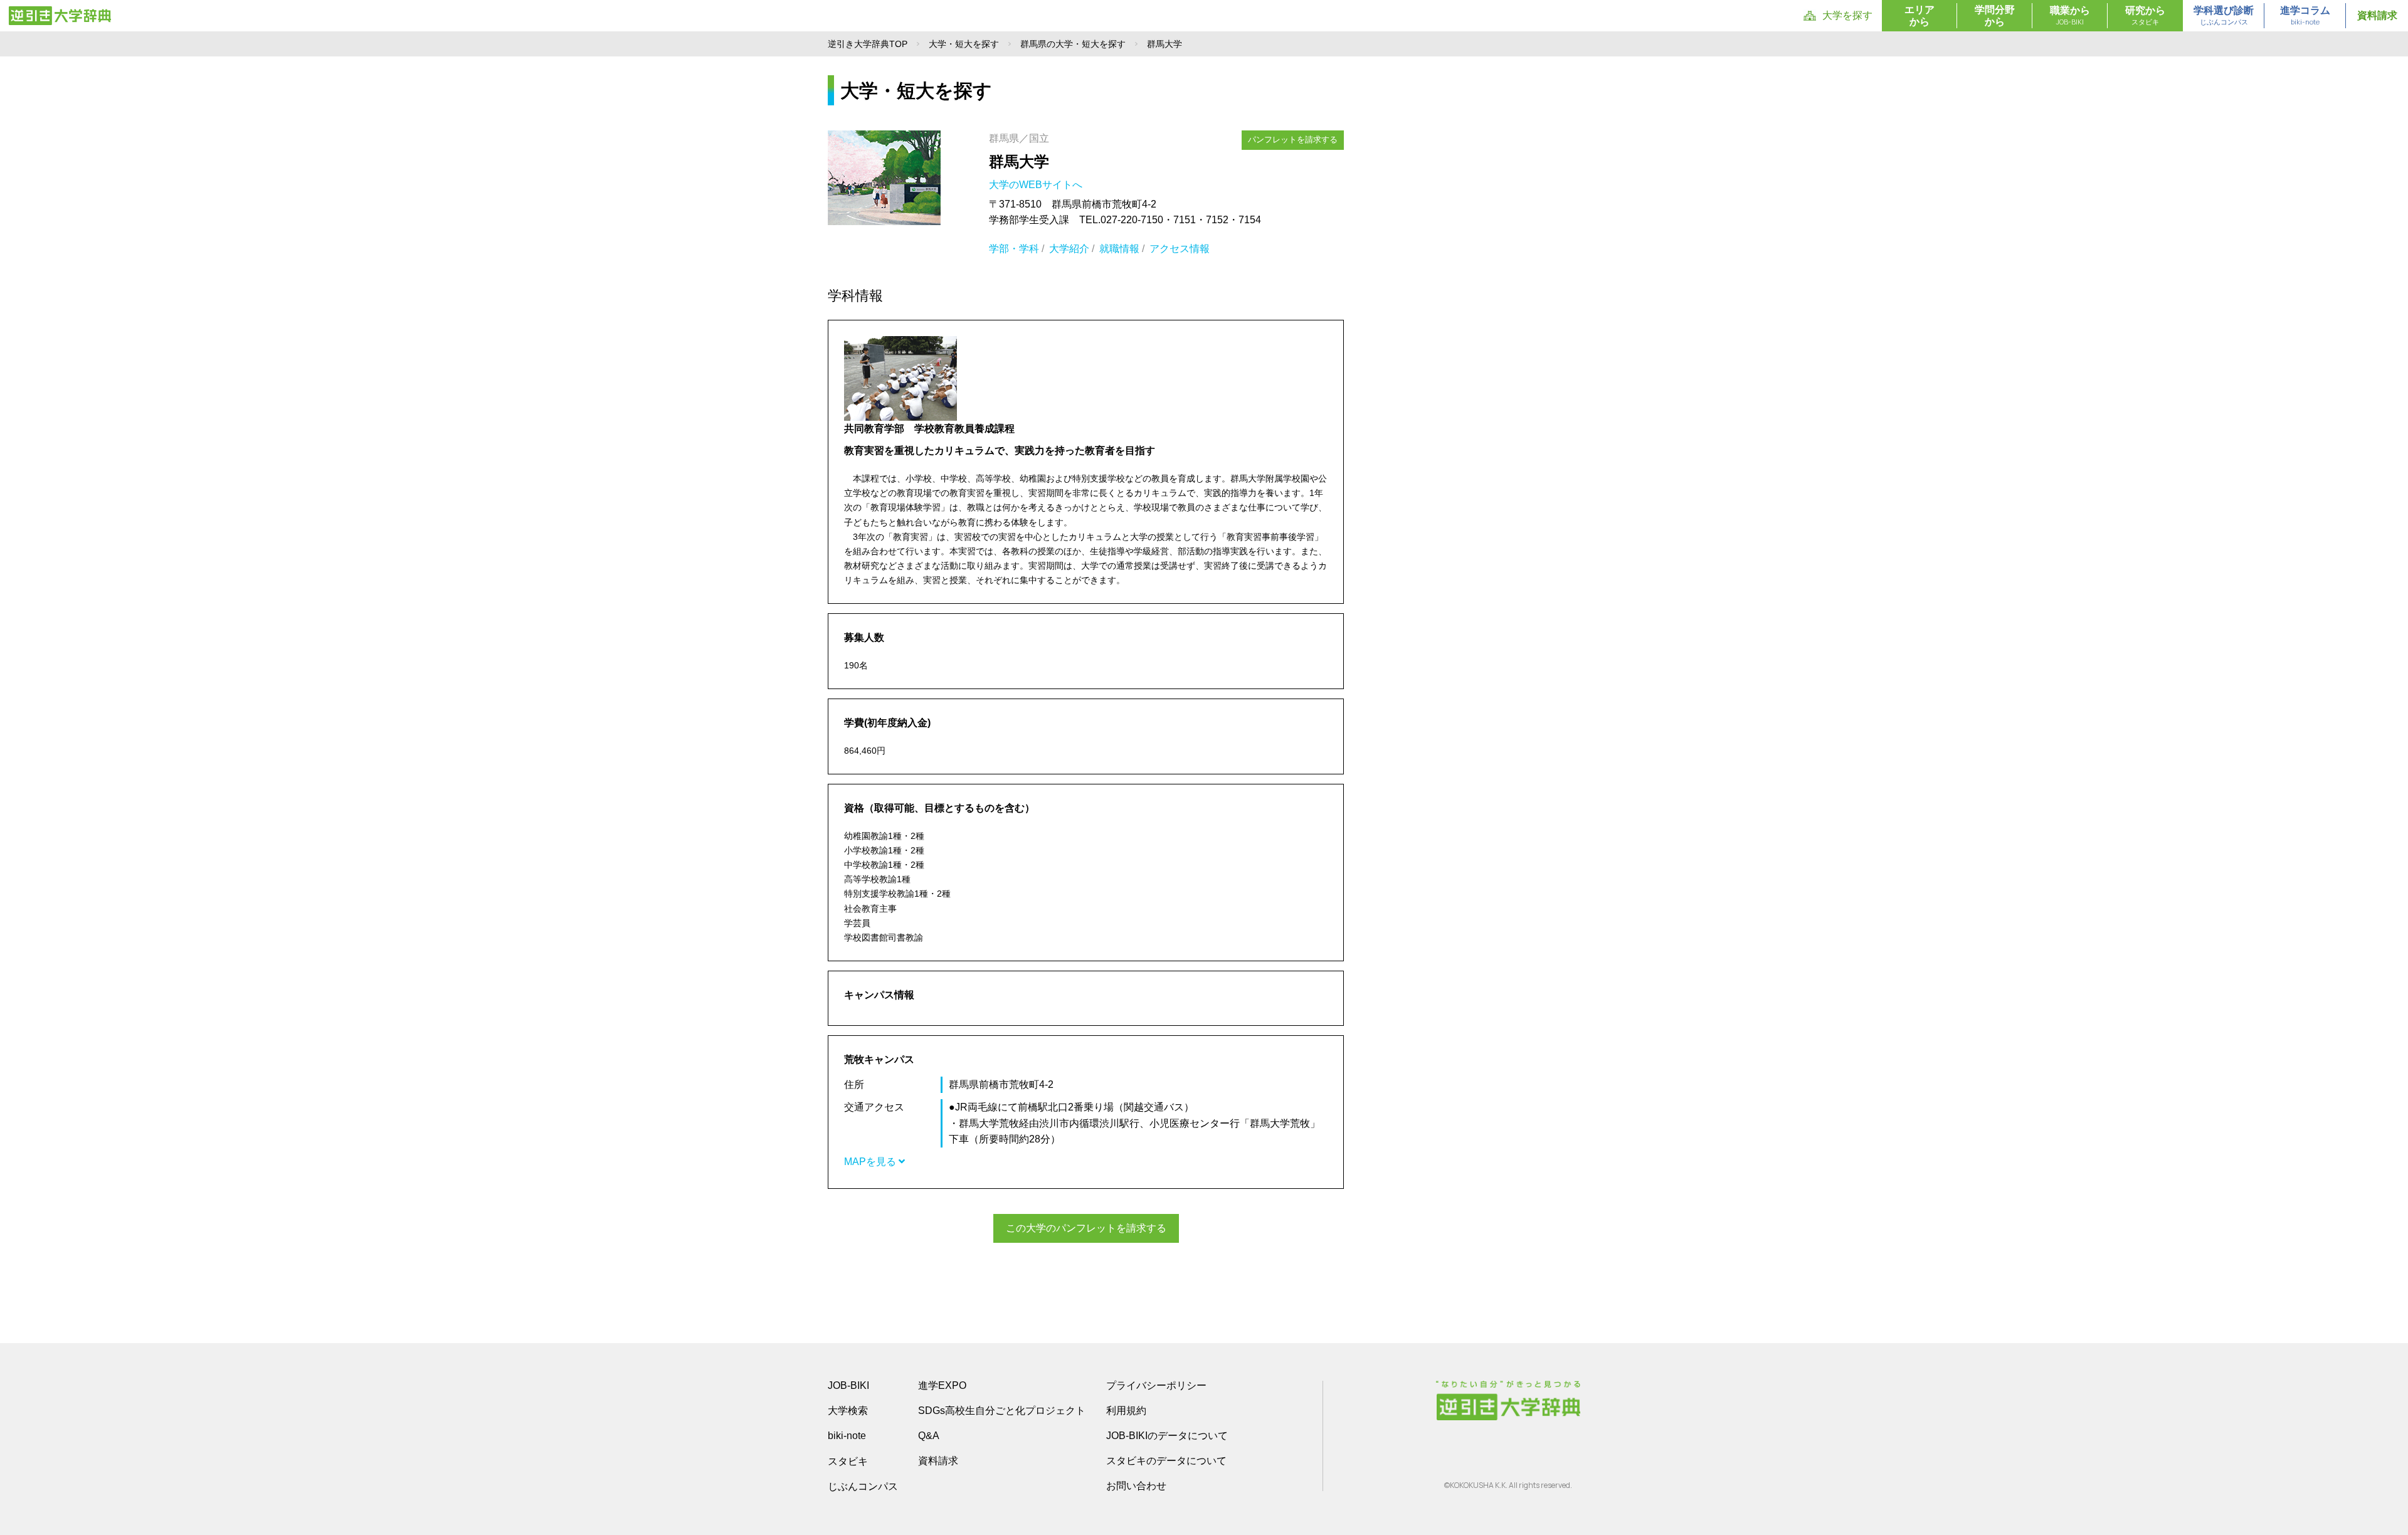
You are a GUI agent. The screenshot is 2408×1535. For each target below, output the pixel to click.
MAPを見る (871, 1162)
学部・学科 (1014, 249)
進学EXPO (942, 1385)
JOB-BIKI (848, 1385)
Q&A (929, 1436)
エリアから (1920, 16)
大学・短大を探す (964, 44)
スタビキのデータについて (1166, 1461)
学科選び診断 (2224, 16)
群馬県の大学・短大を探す (1073, 44)
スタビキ (848, 1461)
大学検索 (848, 1411)
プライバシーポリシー (1156, 1385)
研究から (2145, 16)
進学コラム (2305, 16)
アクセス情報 (1180, 249)
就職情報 (1119, 249)
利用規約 (1126, 1411)
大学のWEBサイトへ (1037, 185)
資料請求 (2377, 15)
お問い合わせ (1136, 1486)
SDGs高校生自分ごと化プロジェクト (1002, 1411)
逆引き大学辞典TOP (868, 44)
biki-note (847, 1436)
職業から (2070, 16)
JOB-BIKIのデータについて (1167, 1436)
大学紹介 (1069, 249)
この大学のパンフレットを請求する (1086, 1228)
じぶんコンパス (863, 1486)
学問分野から (1995, 16)
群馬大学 (1019, 161)
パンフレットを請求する (1293, 140)
